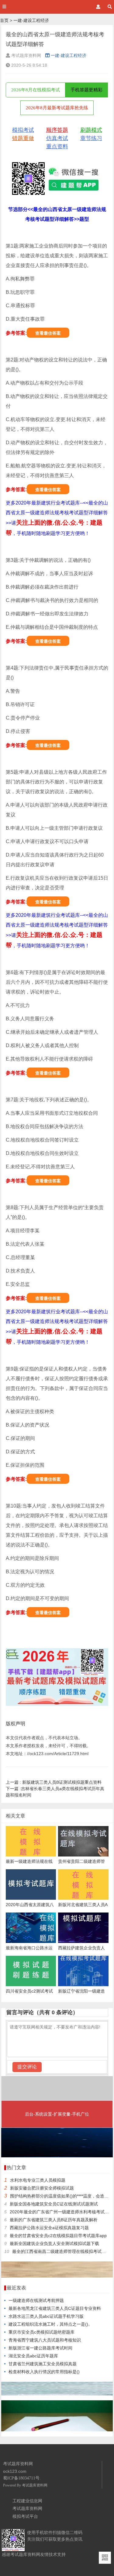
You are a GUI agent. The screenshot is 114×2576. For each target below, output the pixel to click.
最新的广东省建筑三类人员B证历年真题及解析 (54, 2220)
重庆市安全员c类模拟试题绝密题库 (41, 2332)
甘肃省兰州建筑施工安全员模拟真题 (43, 2364)
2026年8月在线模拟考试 (36, 90)
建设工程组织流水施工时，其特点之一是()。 (50, 2324)
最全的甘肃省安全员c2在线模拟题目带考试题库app (58, 2236)
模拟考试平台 (25, 2516)
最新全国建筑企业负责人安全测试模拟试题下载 (54, 2243)
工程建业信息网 (27, 2501)
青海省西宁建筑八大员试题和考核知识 (45, 2340)
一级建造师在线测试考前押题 (36, 2300)
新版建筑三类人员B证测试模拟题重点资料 (54, 1782)
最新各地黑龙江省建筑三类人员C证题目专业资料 (55, 2308)
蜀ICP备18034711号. (22, 2478)
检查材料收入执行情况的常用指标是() (44, 2372)
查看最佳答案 (48, 333)
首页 (4, 20)
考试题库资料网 (35, 2485)
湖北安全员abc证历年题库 (33, 2356)
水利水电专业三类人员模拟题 (38, 2180)
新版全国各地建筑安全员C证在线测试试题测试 (54, 2204)
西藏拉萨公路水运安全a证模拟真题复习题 (49, 2228)
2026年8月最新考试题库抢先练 (57, 108)
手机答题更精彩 (86, 90)
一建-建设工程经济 (31, 20)
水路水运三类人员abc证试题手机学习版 (46, 2316)
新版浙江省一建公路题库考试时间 (40, 2348)
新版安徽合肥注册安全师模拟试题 (42, 2188)
